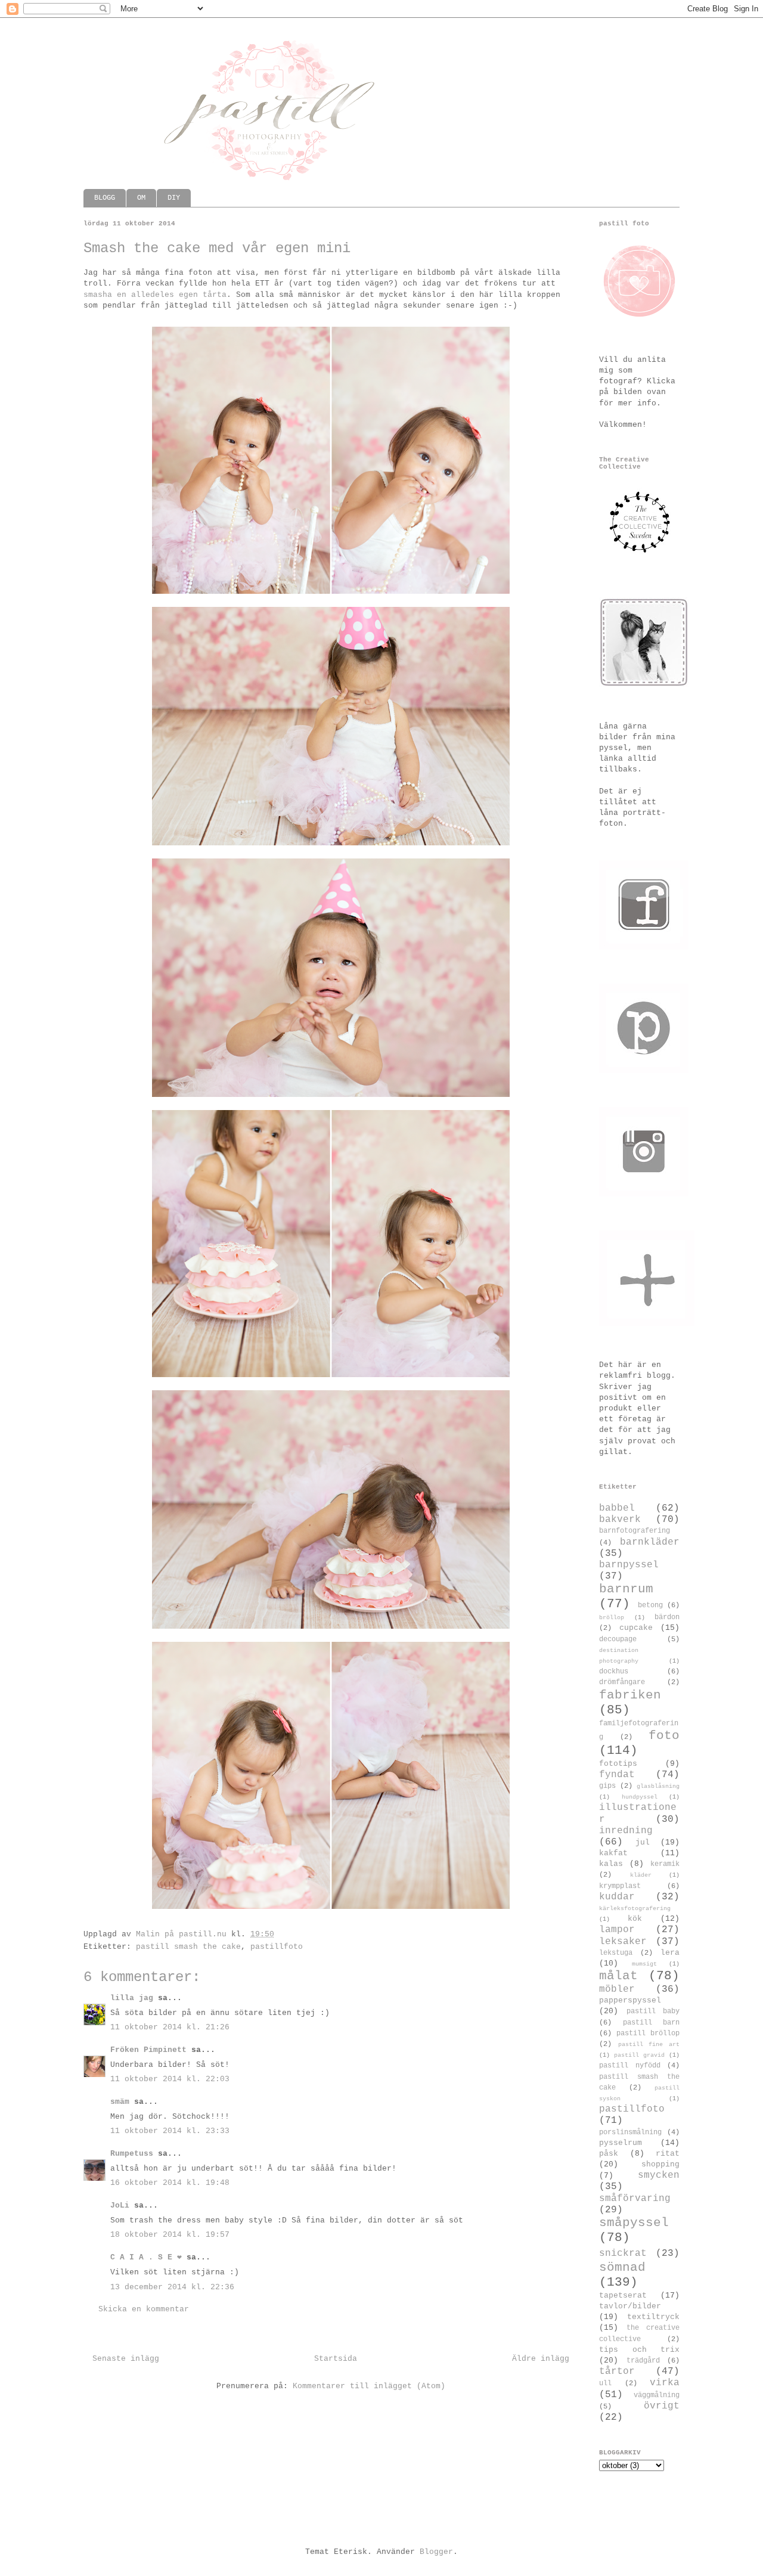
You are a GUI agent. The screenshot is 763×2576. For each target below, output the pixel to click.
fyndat (617, 1775)
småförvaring (635, 2199)
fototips (618, 1764)
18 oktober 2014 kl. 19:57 (170, 2235)
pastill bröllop (648, 2033)
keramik (665, 1864)
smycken (659, 2175)
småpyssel (634, 2223)
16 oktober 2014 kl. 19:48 (170, 2183)
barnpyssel (629, 1565)
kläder (641, 1875)
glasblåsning (658, 1786)
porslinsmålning (630, 2132)
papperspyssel (630, 2000)
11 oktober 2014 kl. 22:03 (170, 2079)
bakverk (620, 1520)
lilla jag (132, 1998)
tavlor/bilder (630, 2306)
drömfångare (622, 1682)
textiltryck (653, 2317)
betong (650, 1605)
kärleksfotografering (635, 1908)
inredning (626, 1831)
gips (607, 1786)
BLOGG (105, 198)
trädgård (643, 2361)
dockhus (614, 1672)
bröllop (612, 1617)
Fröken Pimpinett (148, 2050)
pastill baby (653, 2011)
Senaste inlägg (126, 2359)
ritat (668, 2154)
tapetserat (623, 2296)
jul (643, 1842)
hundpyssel (640, 1797)
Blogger (436, 2552)
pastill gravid (639, 2055)
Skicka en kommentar (144, 2309)
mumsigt (644, 1964)
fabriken (630, 1695)
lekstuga (616, 1953)
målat (618, 1976)
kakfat (613, 1853)
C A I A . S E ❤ (146, 2257)
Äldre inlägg (541, 2359)
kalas (611, 1864)
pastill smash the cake (188, 1947)
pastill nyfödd (630, 2066)
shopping (660, 2164)
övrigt (662, 2406)
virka (665, 2383)
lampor (617, 1930)
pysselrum (621, 2143)
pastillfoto (277, 1947)
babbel (617, 1508)
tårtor (617, 2372)
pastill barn (652, 2023)
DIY (174, 198)
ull (605, 2383)
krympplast (620, 1886)
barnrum (626, 1589)
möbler (617, 1989)
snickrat (623, 2253)
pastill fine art (649, 2044)
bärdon (667, 1617)
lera (670, 1953)
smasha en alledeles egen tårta (155, 295)
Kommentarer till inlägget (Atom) (369, 2386)
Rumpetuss (132, 2154)
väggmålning (657, 2395)
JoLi (120, 2205)
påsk (609, 2154)
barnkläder (650, 1542)
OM (141, 198)
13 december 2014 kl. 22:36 (172, 2287)
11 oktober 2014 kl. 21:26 (170, 2027)
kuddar (617, 1897)
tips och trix (639, 2350)
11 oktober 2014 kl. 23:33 (170, 2131)
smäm (120, 2102)
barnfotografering (635, 1531)
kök (635, 1919)
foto (664, 1736)
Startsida (336, 2359)
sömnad (622, 2267)
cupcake (636, 1628)
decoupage (618, 1639)
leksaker (623, 1942)
